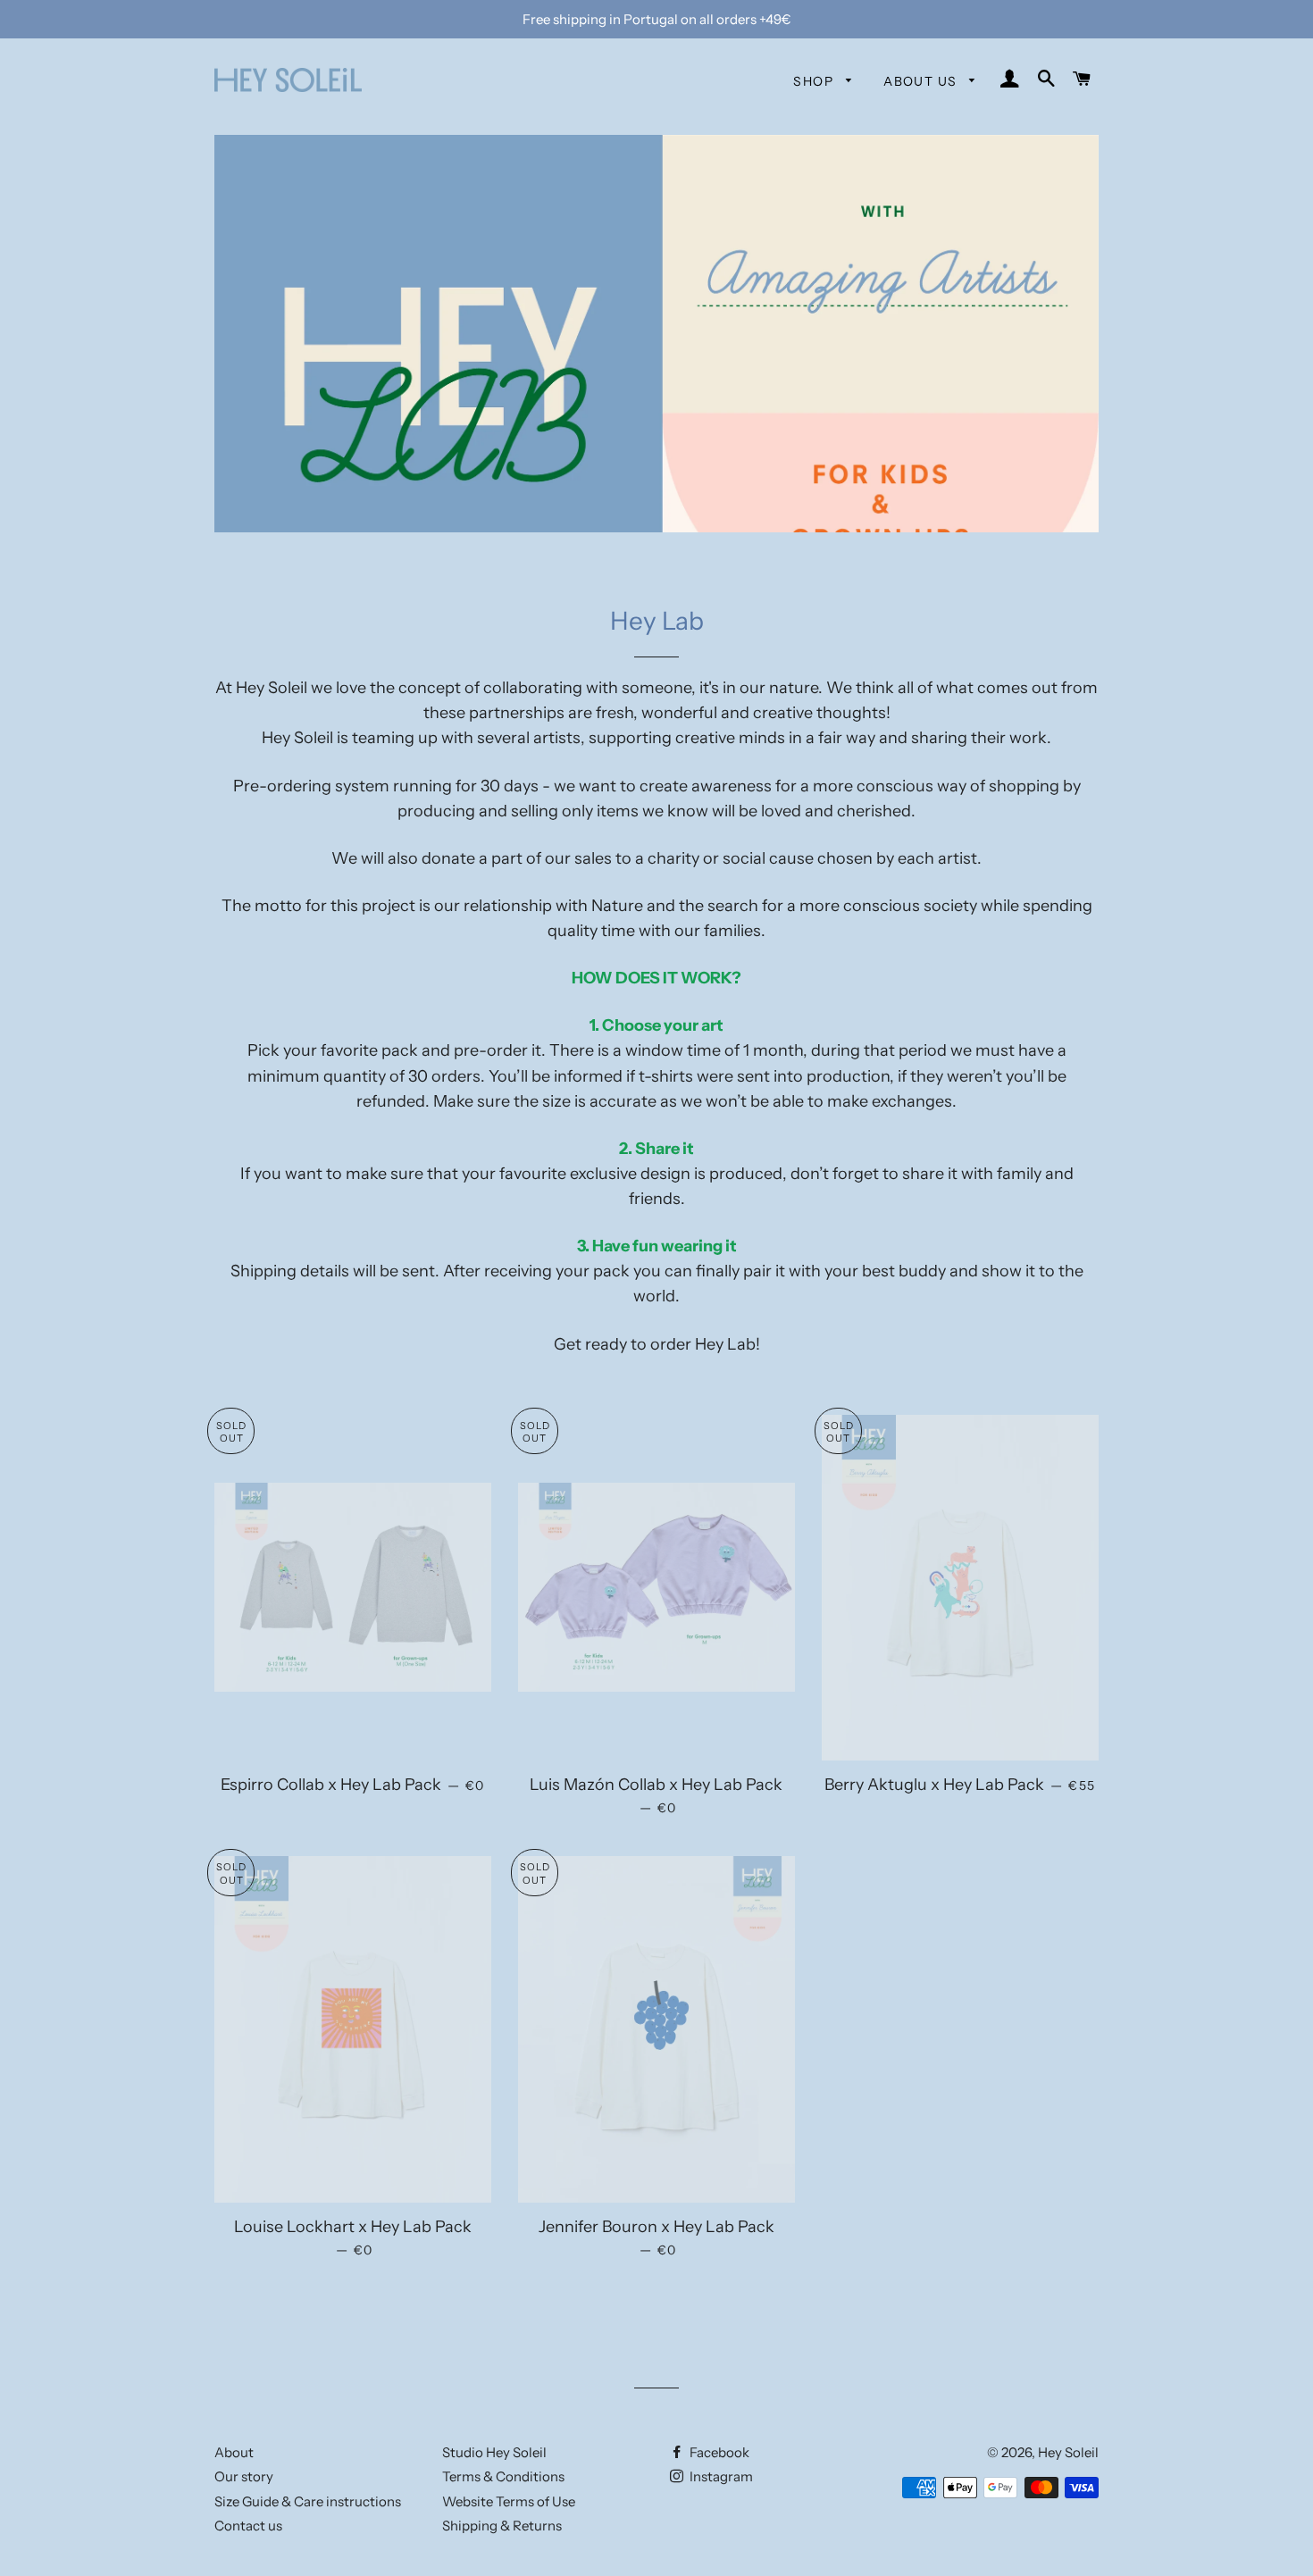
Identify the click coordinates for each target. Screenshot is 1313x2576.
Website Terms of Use (509, 2501)
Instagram (720, 2476)
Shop (815, 81)
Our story (244, 2476)
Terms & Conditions (503, 2476)
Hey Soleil (1068, 2452)
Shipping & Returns (502, 2526)
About (234, 2452)
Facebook (718, 2452)
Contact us (248, 2526)
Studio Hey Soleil (494, 2452)
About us (922, 81)
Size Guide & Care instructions (308, 2501)
